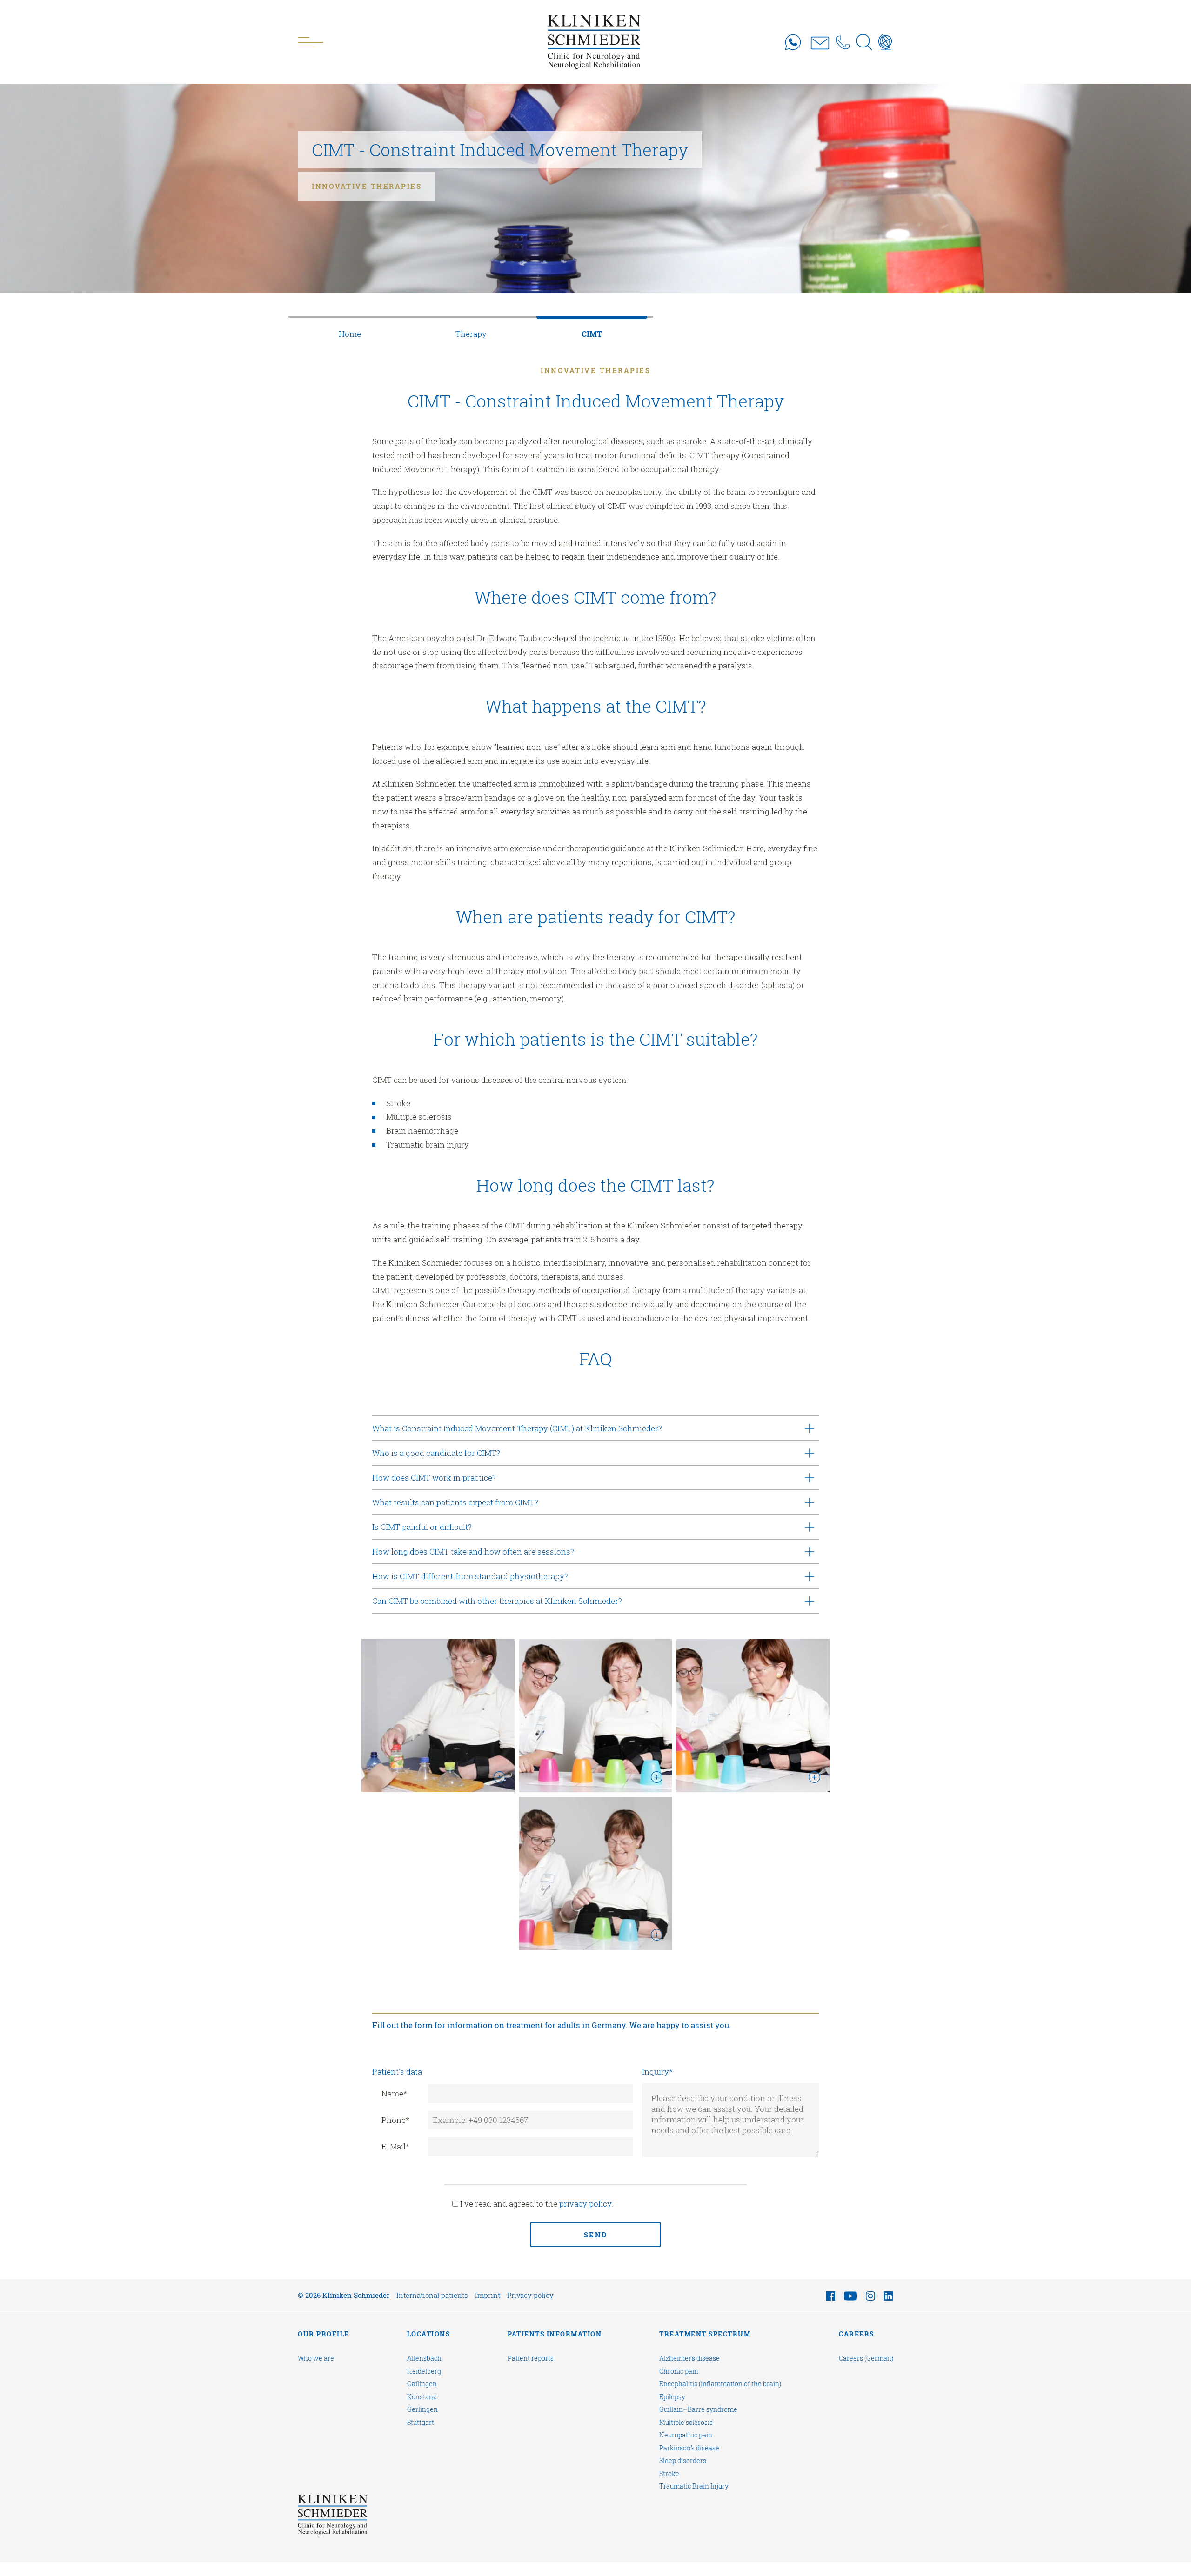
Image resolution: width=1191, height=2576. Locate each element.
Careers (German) (866, 2358)
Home (350, 334)
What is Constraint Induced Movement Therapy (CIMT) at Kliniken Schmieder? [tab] (517, 1428)
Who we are (316, 2358)
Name (394, 2093)
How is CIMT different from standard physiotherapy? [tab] (470, 1576)
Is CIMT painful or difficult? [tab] (422, 1527)
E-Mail (395, 2146)
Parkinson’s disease (689, 2448)
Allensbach (424, 2358)
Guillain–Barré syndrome (698, 2409)
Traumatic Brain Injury (694, 2486)
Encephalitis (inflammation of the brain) (720, 2384)
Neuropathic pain (686, 2435)
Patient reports (531, 2358)
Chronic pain (679, 2371)
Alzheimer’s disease (689, 2358)
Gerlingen (422, 2409)
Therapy (471, 334)
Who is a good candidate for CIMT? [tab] (436, 1453)
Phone (395, 2120)
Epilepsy (672, 2397)
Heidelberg (424, 2371)
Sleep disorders (683, 2461)
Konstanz (422, 2397)
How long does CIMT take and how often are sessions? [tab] (473, 1552)
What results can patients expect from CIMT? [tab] (455, 1502)
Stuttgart (421, 2423)
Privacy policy (530, 2295)
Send (596, 2235)
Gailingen (422, 2384)
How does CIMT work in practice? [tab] (434, 1478)
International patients (432, 2295)
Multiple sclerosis (686, 2423)
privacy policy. (586, 2204)
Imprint (488, 2295)
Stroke (669, 2474)
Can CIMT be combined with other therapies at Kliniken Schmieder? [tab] (497, 1601)
